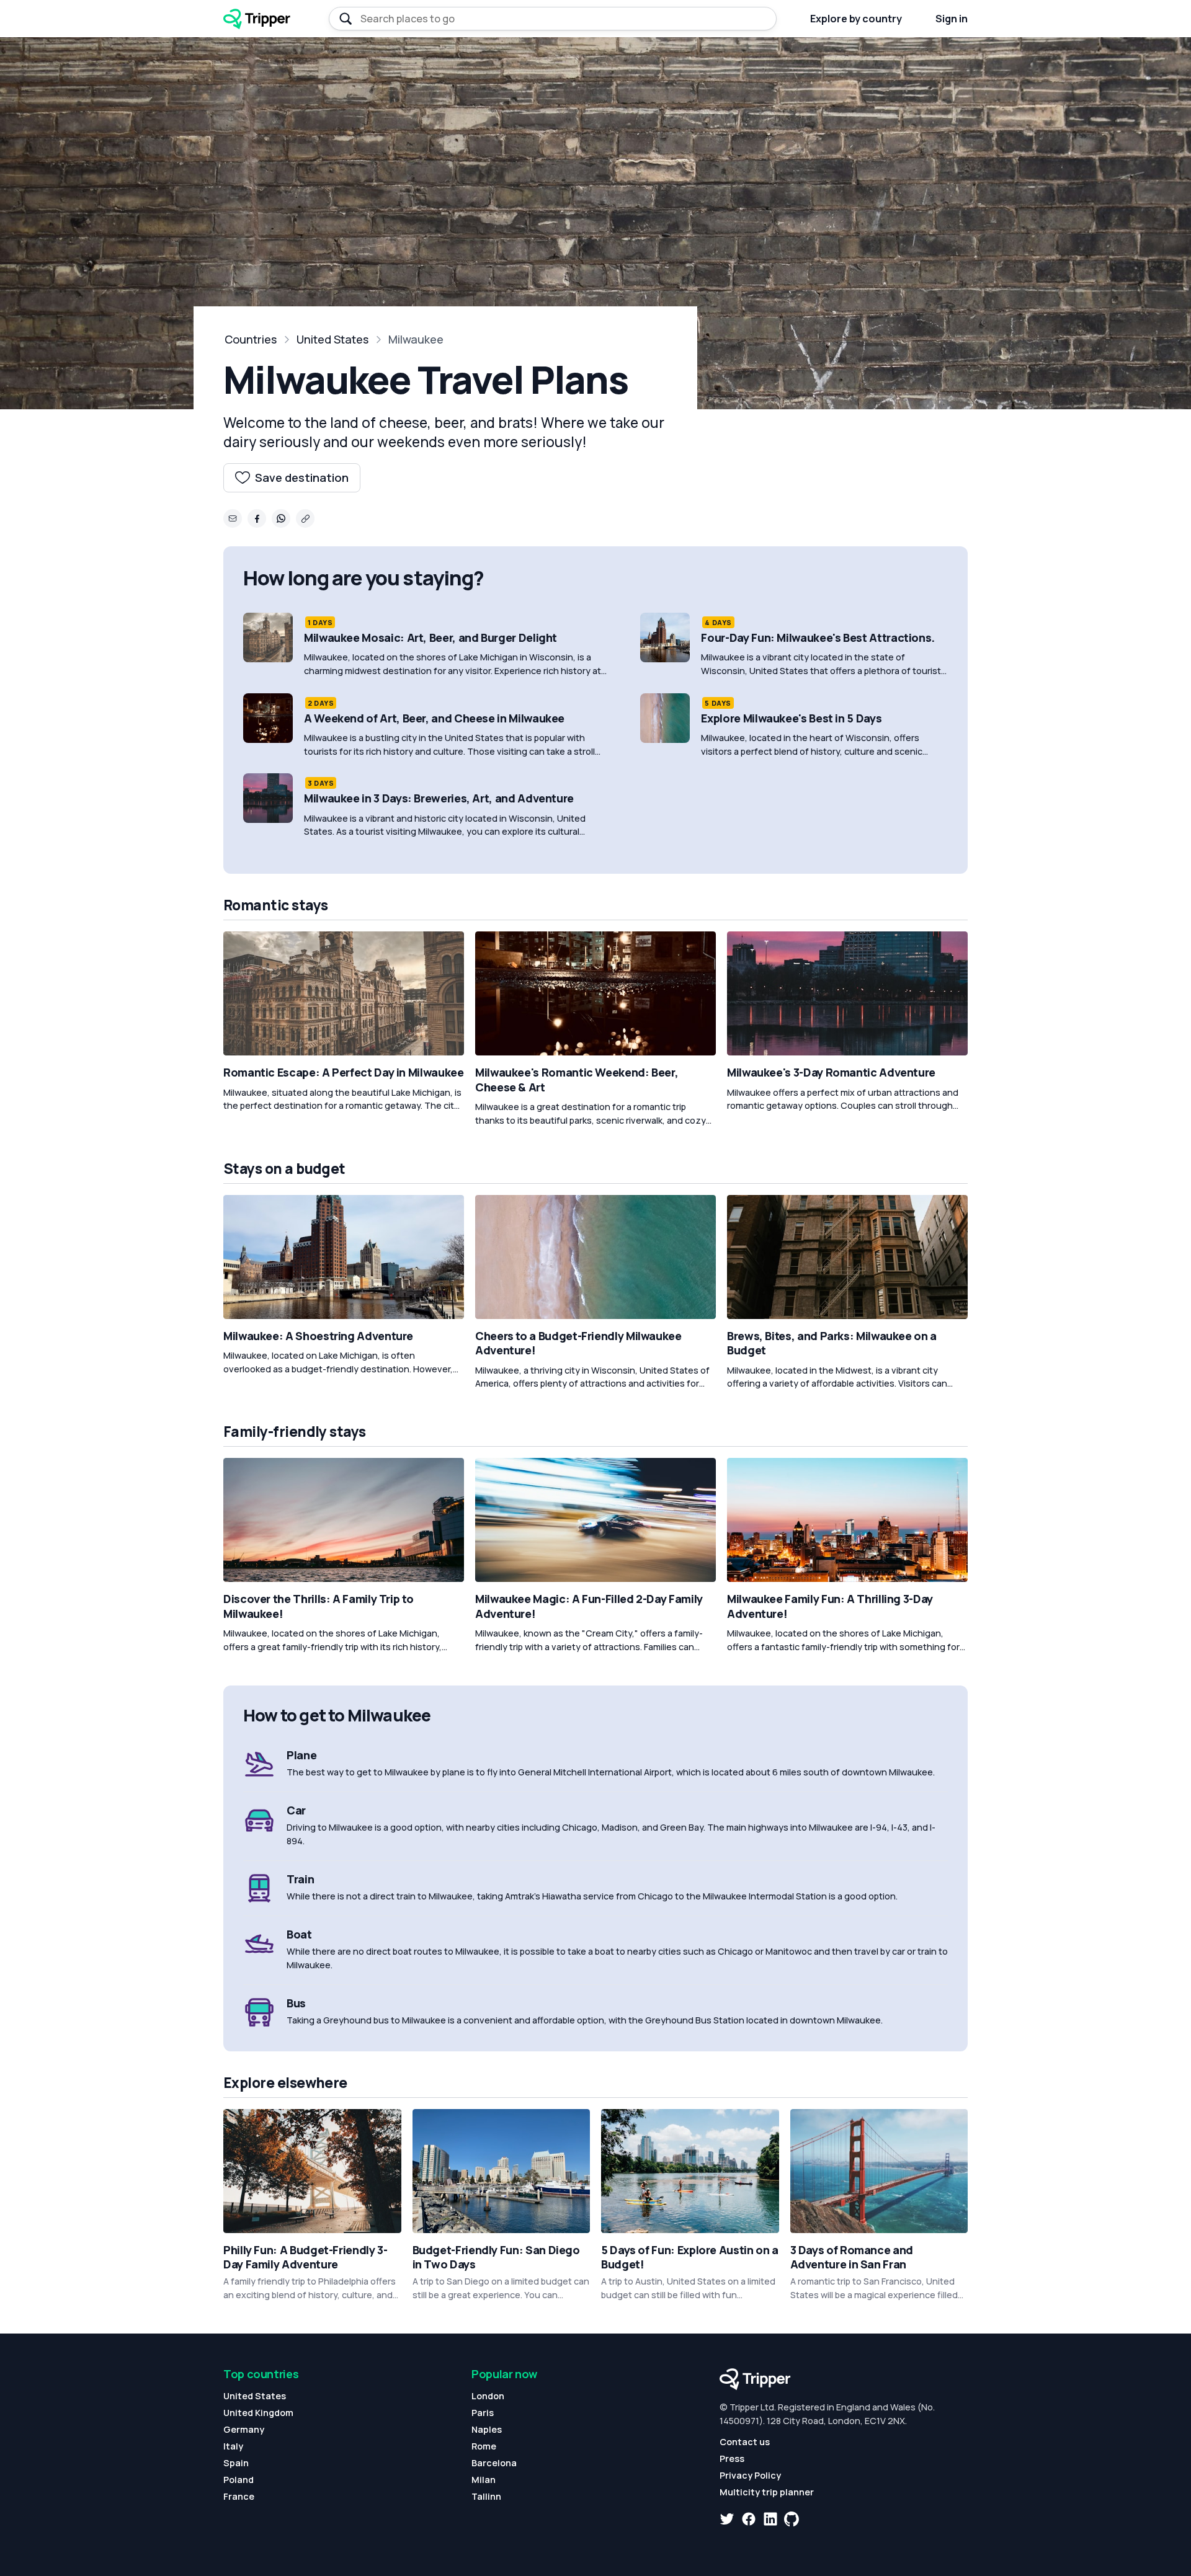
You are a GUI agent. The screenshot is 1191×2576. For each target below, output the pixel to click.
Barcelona (494, 2463)
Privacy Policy (750, 2475)
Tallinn (486, 2496)
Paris (483, 2413)
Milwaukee (416, 339)
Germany (244, 2429)
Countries (251, 339)
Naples (487, 2429)
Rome (484, 2446)
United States (332, 339)
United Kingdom (258, 2413)
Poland (239, 2480)
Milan (484, 2480)
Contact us (745, 2442)
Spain (236, 2463)
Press (732, 2458)
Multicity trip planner (767, 2492)
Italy (233, 2446)
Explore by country (856, 19)
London (488, 2396)
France (239, 2496)
